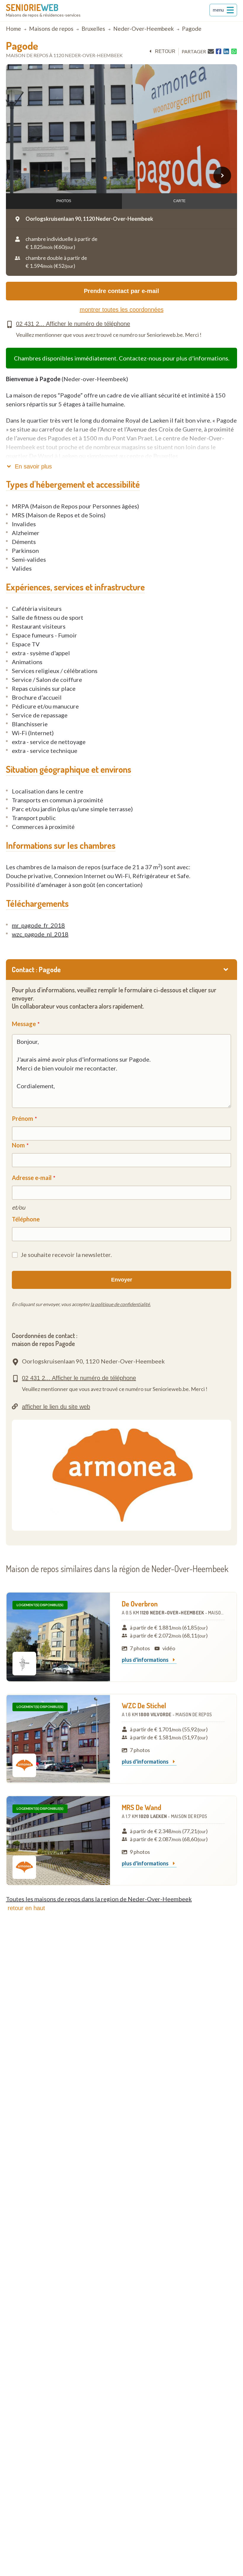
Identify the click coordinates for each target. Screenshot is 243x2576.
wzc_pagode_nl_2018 (40, 934)
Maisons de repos (51, 29)
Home (13, 29)
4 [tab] (126, 178)
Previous (21, 176)
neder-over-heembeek (144, 29)
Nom (18, 1145)
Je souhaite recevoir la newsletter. (66, 1255)
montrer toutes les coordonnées (122, 310)
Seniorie (32, 7)
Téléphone (26, 1219)
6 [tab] (139, 178)
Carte (179, 201)
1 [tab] (106, 178)
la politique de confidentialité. (120, 1304)
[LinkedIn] (226, 51)
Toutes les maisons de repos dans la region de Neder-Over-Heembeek (99, 1899)
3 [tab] (119, 178)
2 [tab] (113, 178)
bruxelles (93, 29)
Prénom (23, 1118)
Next (222, 176)
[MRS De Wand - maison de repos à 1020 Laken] (58, 1841)
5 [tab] (132, 178)
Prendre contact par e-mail (121, 291)
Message (24, 1024)
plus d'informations (146, 1660)
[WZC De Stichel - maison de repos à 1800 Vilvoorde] (58, 1739)
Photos (64, 201)
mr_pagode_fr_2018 (38, 925)
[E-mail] (211, 51)
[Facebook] (219, 51)
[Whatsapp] (234, 51)
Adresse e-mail (32, 1178)
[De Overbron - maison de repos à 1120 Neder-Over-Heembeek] (58, 1637)
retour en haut (26, 1908)
